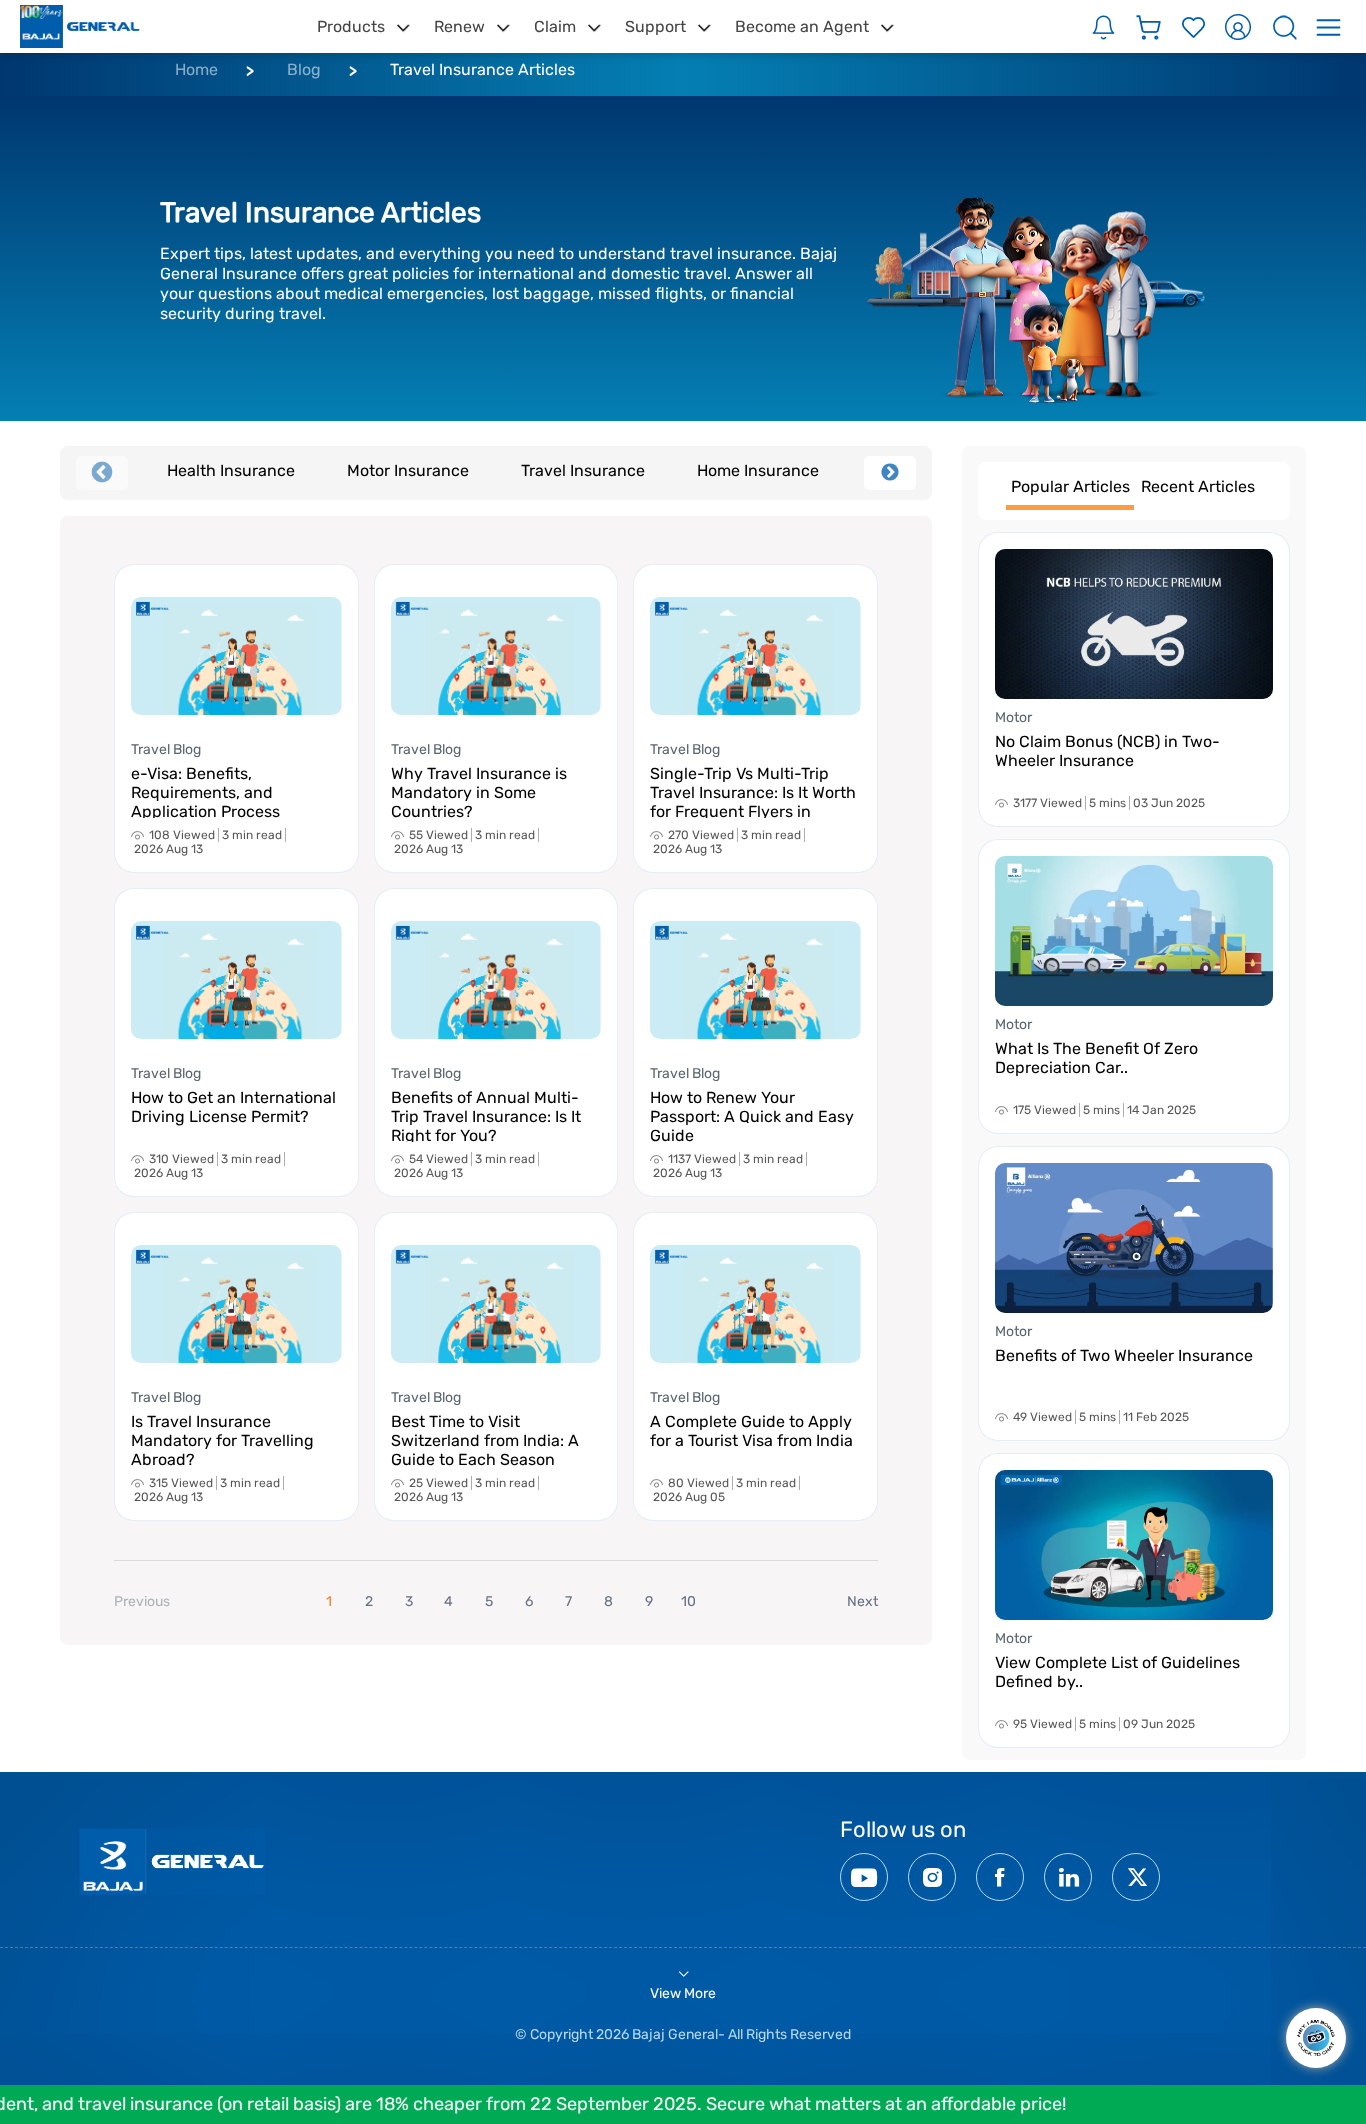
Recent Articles (1198, 486)
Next (890, 473)
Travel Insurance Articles (482, 69)
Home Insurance (758, 470)
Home (196, 69)
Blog (304, 69)
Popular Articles (1070, 486)
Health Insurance (231, 470)
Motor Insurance (408, 470)
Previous (102, 473)
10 (688, 1601)
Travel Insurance (583, 470)
